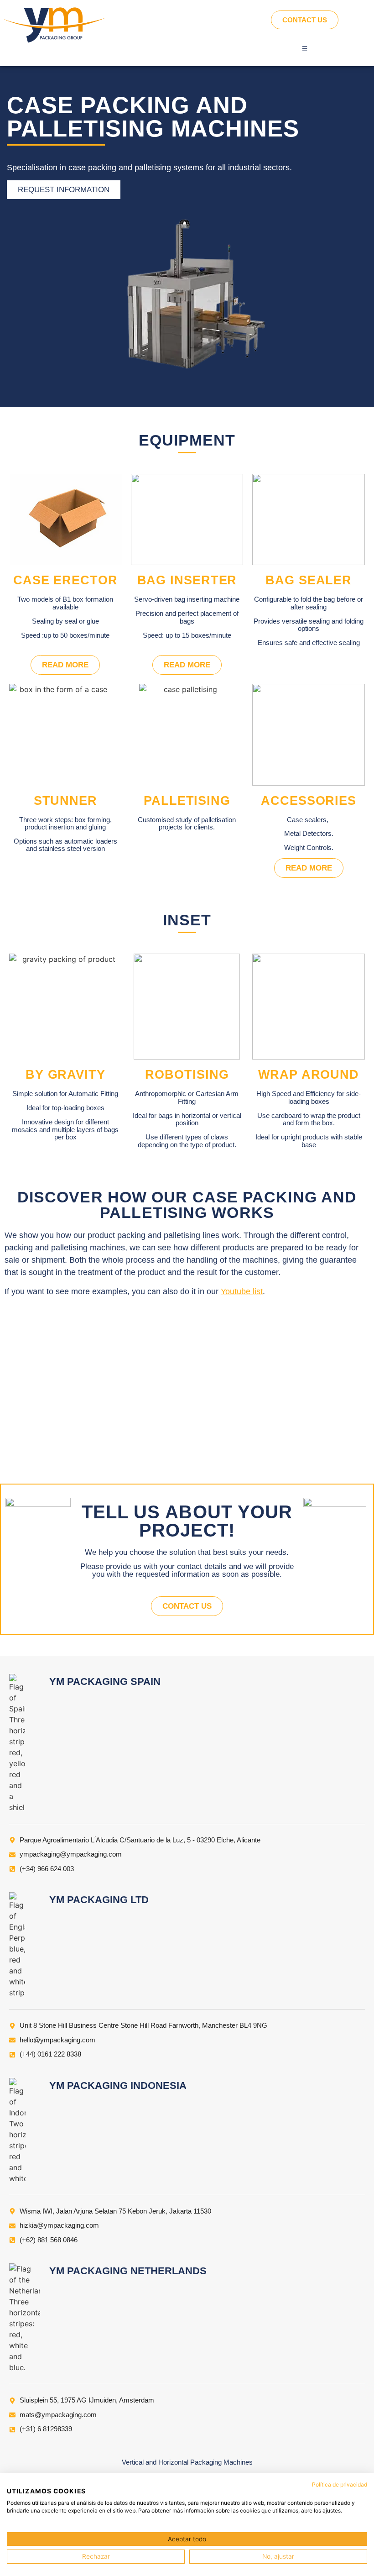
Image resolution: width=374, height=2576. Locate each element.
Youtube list (242, 1291)
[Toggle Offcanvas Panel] (305, 48)
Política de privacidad (340, 2484)
